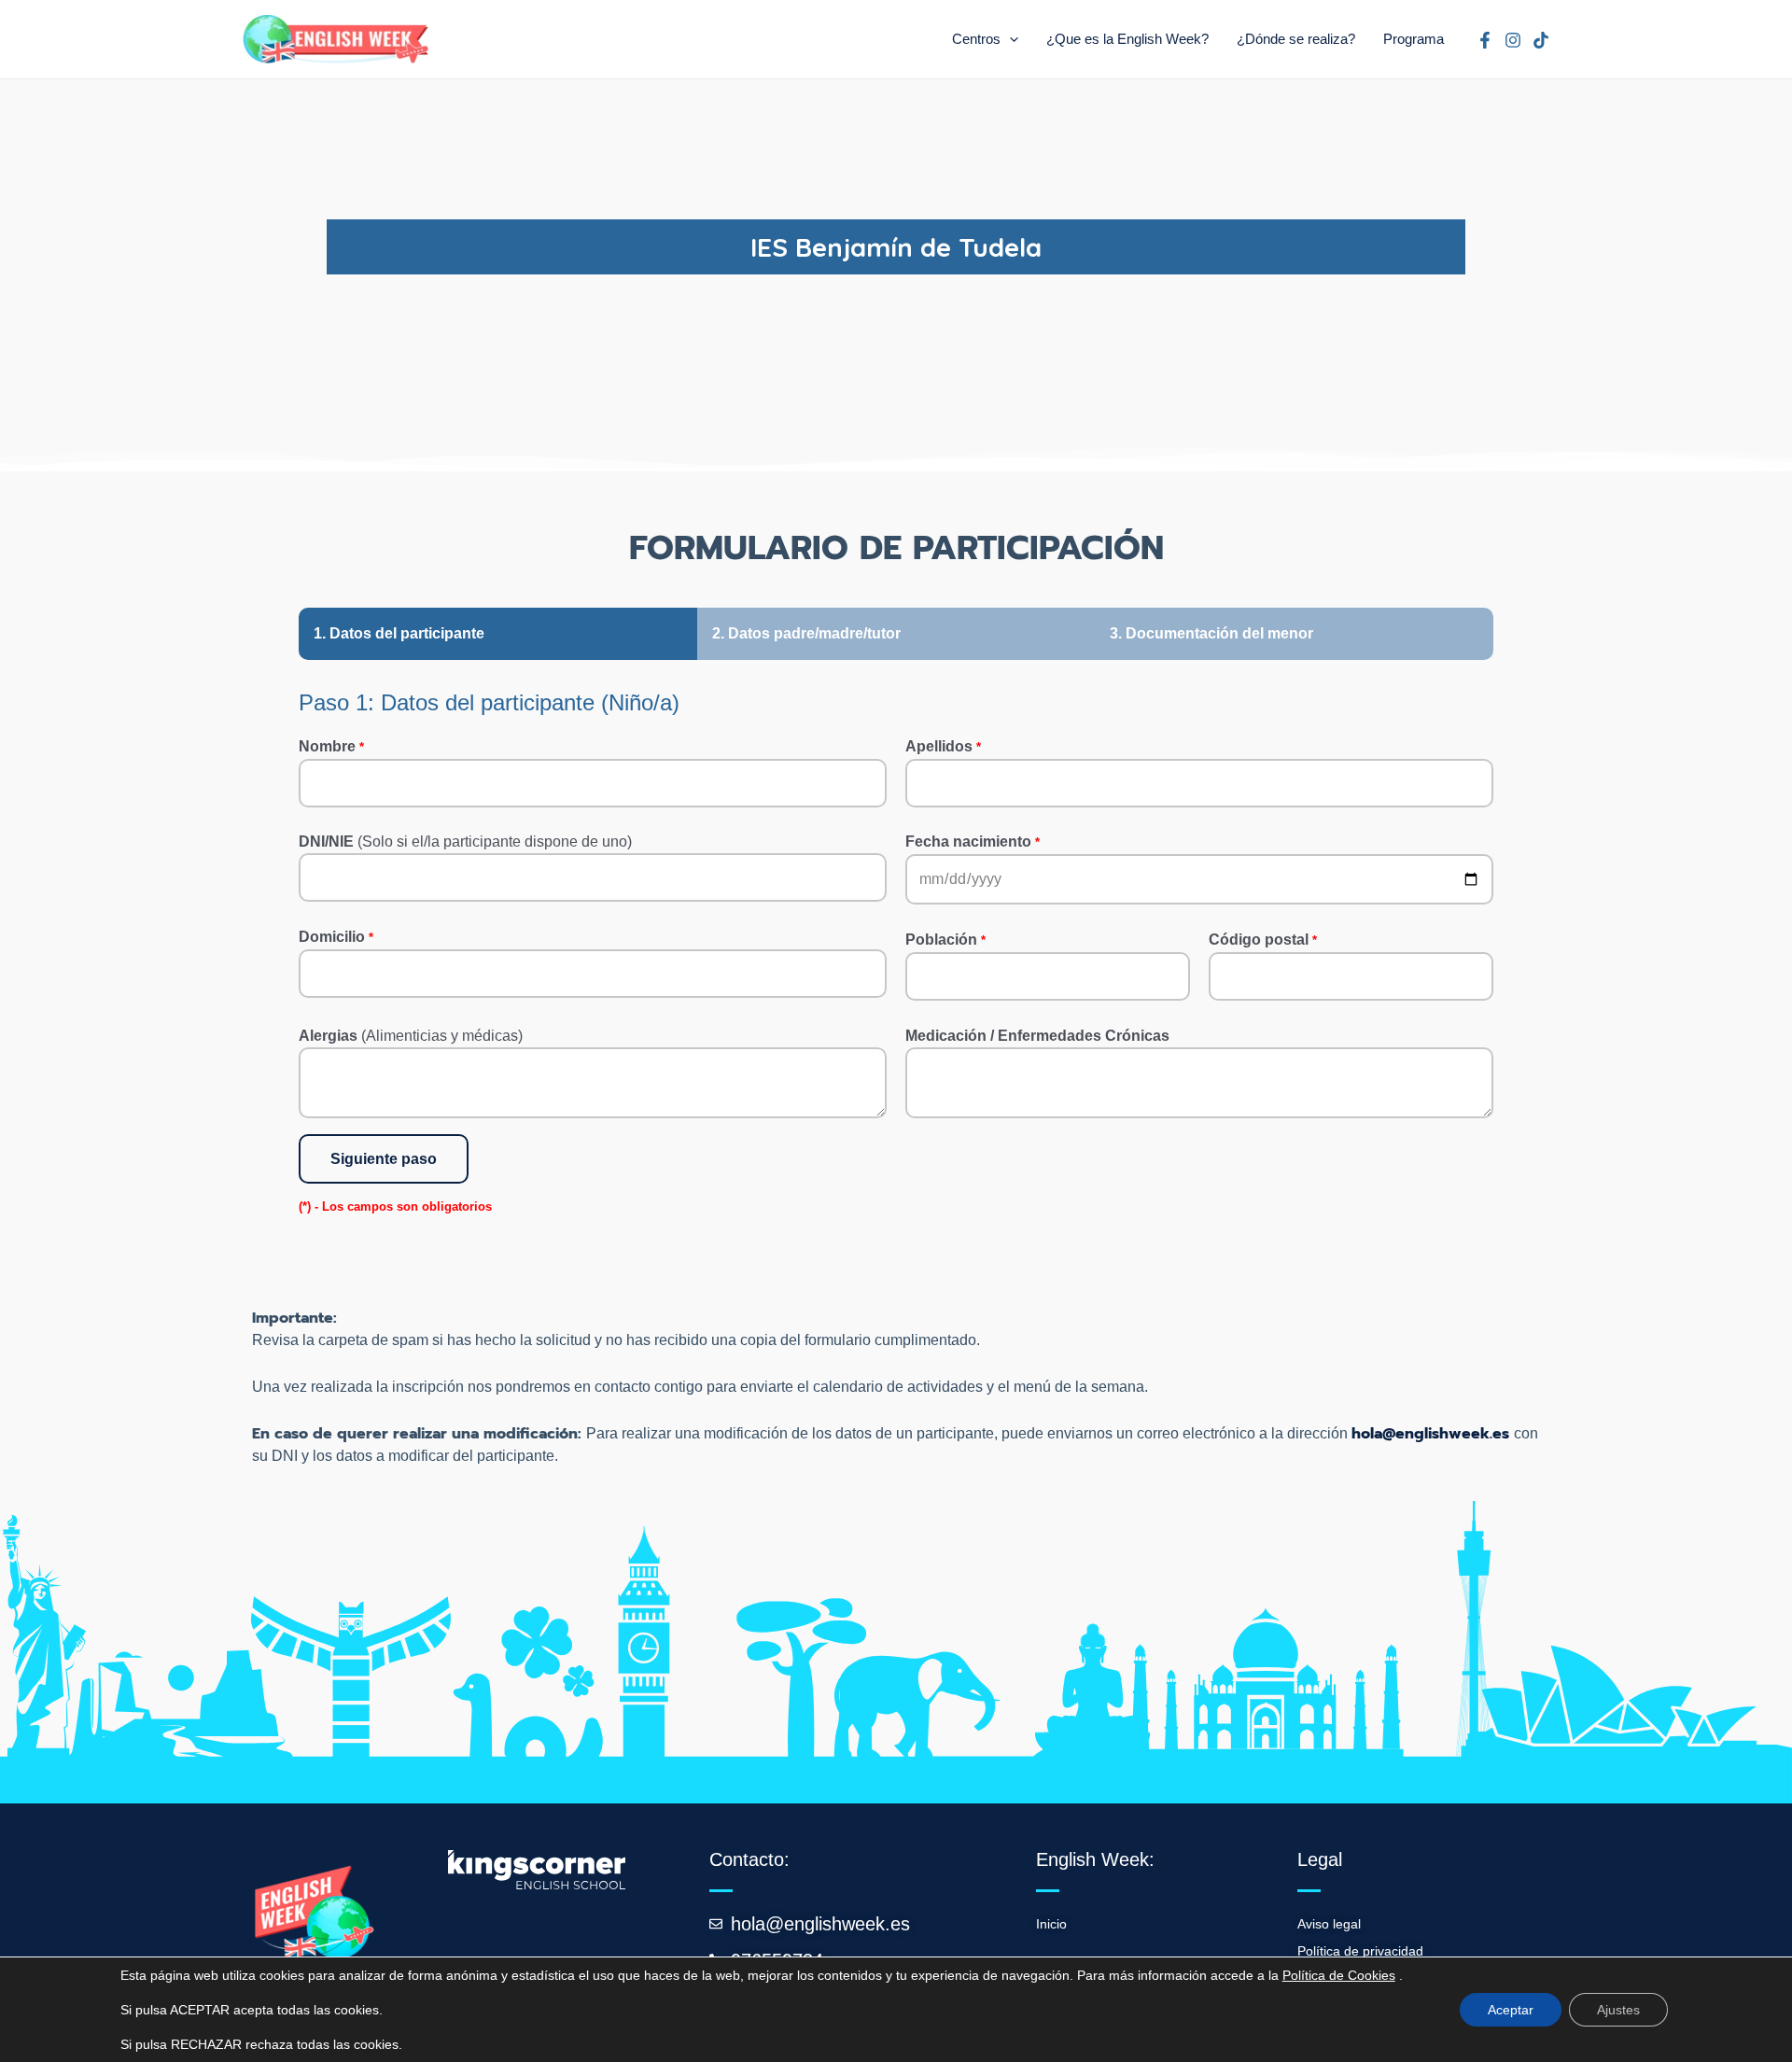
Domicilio (336, 937)
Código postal (1263, 940)
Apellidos (943, 746)
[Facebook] (1485, 40)
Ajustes (1618, 2010)
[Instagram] (1513, 40)
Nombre (331, 746)
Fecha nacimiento (973, 842)
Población (945, 940)
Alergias (411, 1036)
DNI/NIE (465, 842)
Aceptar (1511, 2010)
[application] (1009, 39)
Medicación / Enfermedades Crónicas (1037, 1036)
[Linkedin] (1541, 40)
